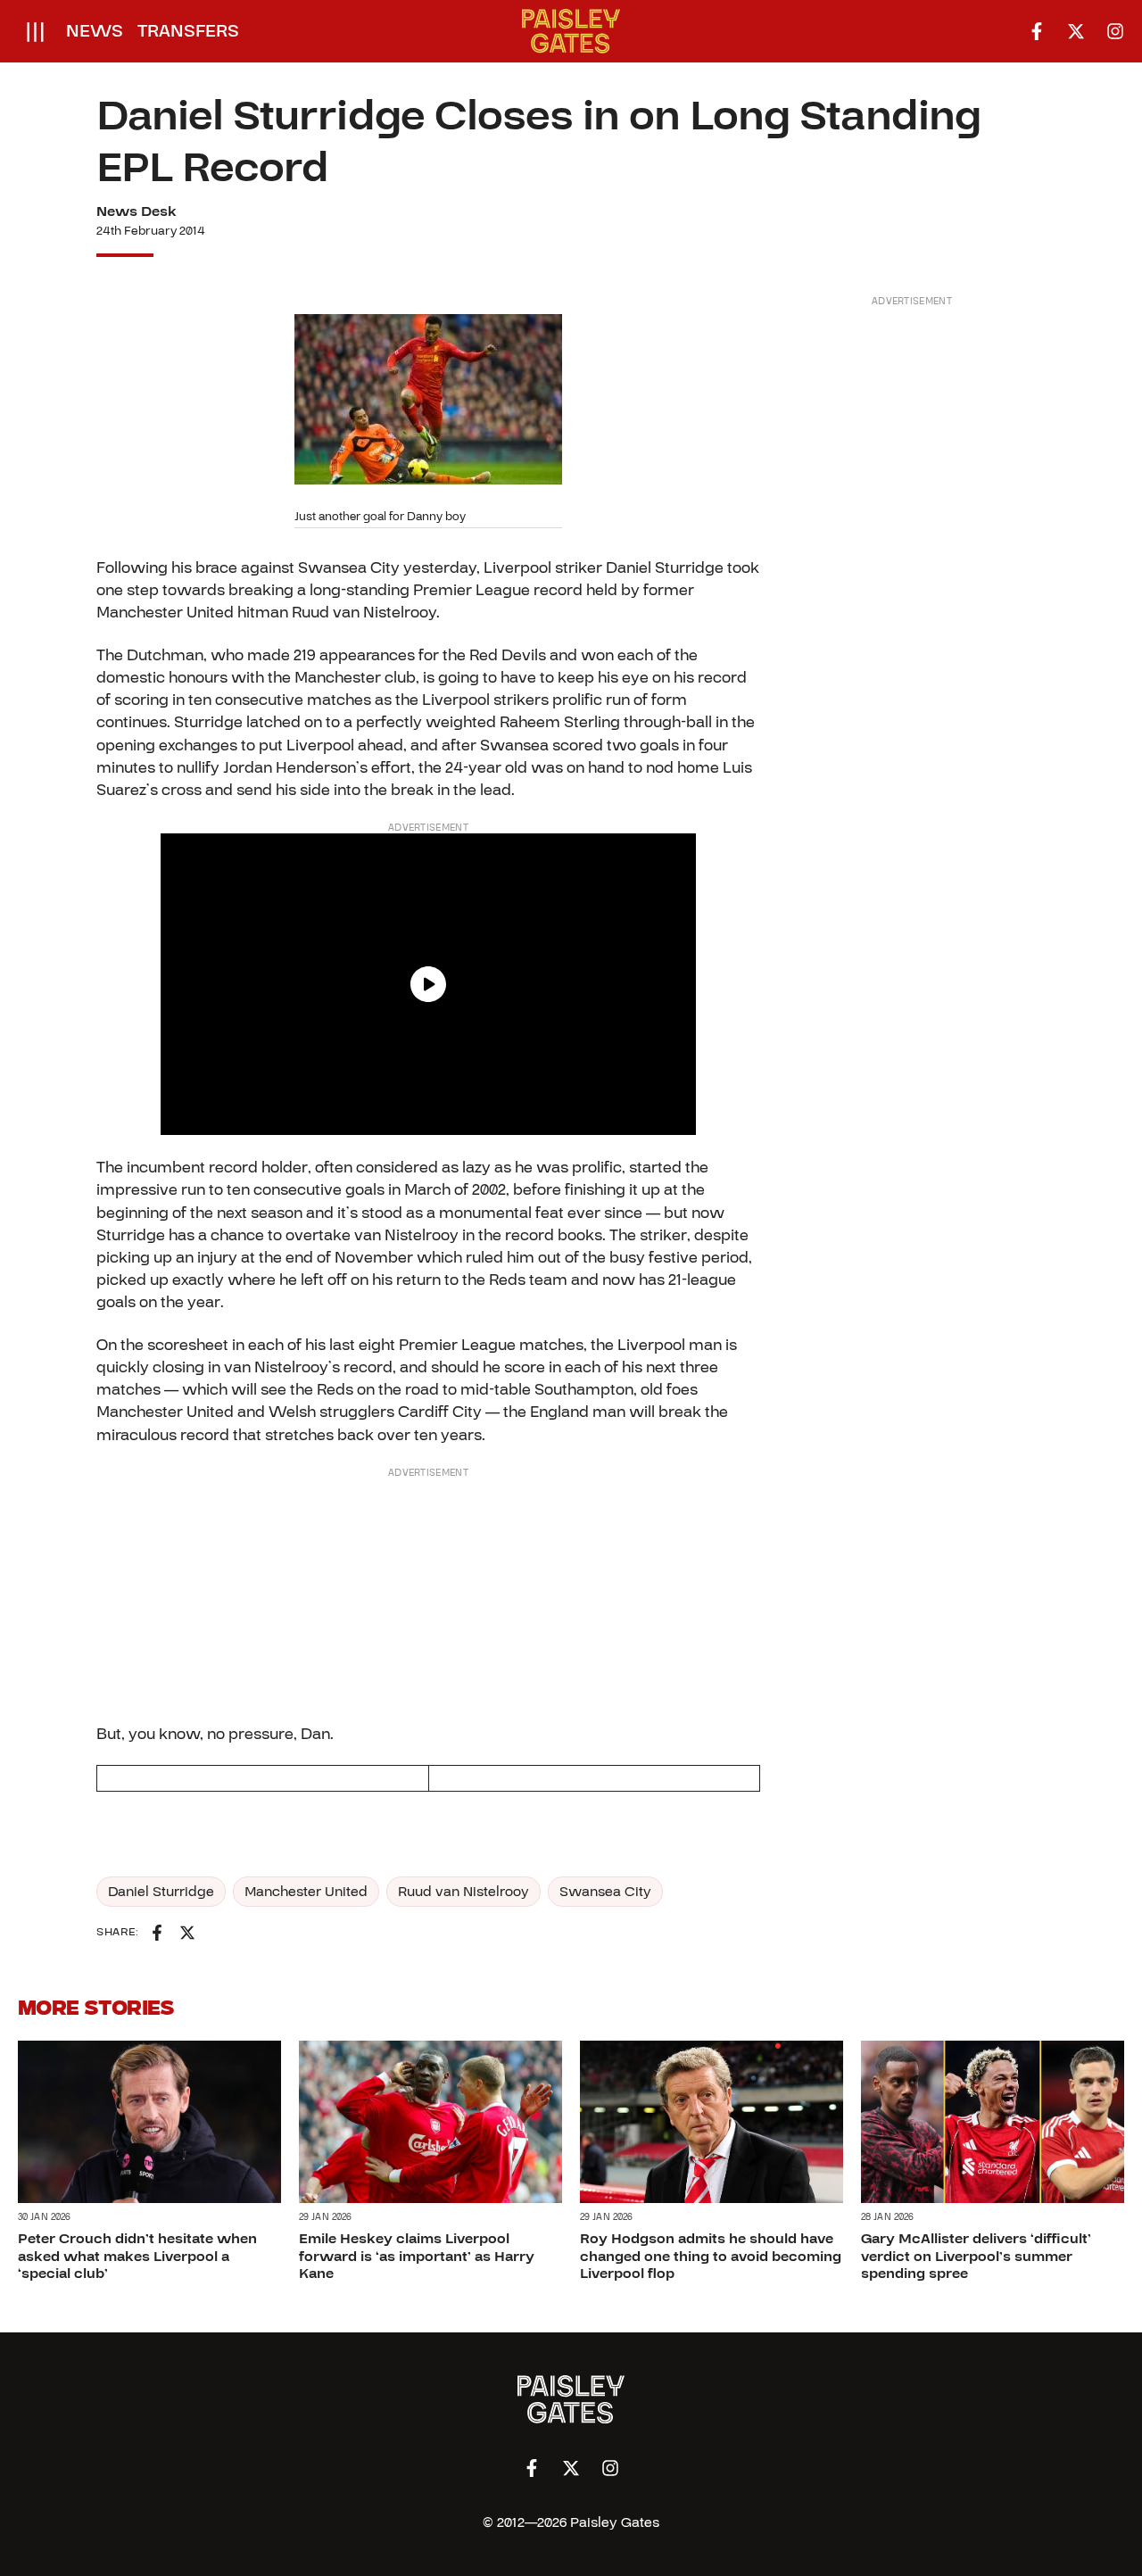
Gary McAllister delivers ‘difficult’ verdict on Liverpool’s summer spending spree (976, 2256)
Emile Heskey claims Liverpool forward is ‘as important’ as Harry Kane (417, 2256)
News (95, 31)
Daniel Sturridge (161, 1892)
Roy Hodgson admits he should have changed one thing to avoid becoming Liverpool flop (711, 2256)
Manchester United (306, 1892)
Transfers (188, 31)
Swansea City (605, 1892)
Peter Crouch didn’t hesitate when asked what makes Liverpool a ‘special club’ (137, 2256)
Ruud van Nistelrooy (463, 1892)
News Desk (137, 211)
